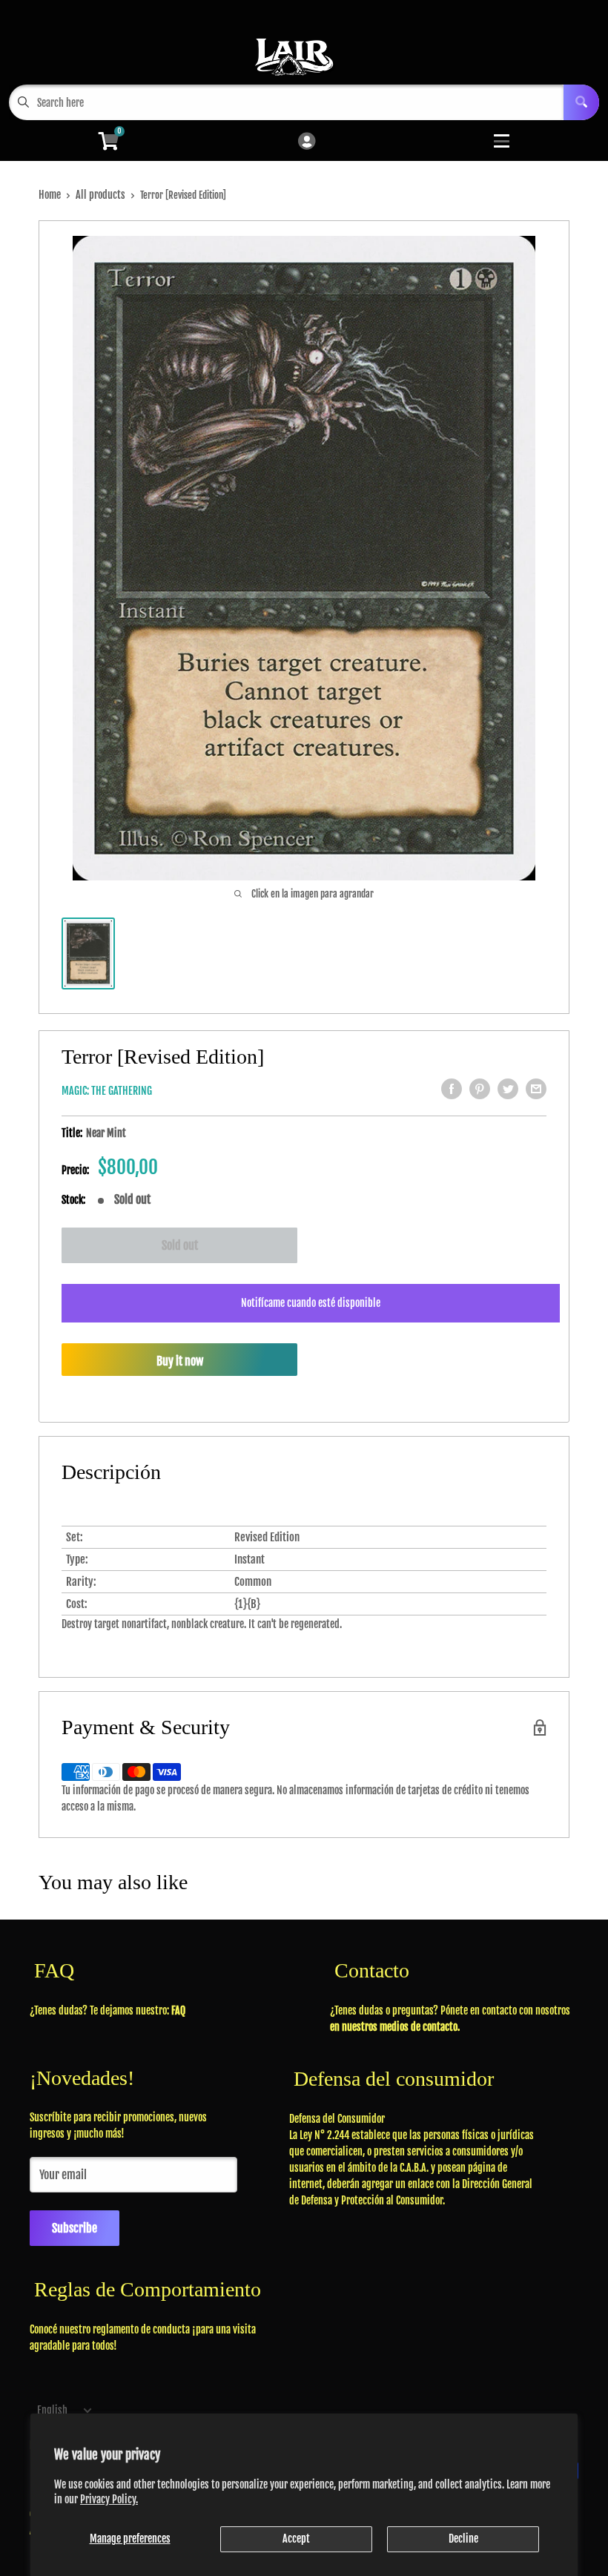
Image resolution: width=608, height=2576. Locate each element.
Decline (463, 2539)
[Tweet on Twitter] (508, 1089)
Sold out (180, 1245)
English (52, 2410)
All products (100, 195)
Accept (296, 2539)
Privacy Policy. (109, 2499)
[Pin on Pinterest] (480, 1089)
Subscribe (75, 2228)
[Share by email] (536, 1089)
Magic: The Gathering (107, 1091)
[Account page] (307, 142)
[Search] (581, 102)
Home (50, 195)
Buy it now (180, 1361)
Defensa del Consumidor (337, 2119)
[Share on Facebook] (452, 1089)
